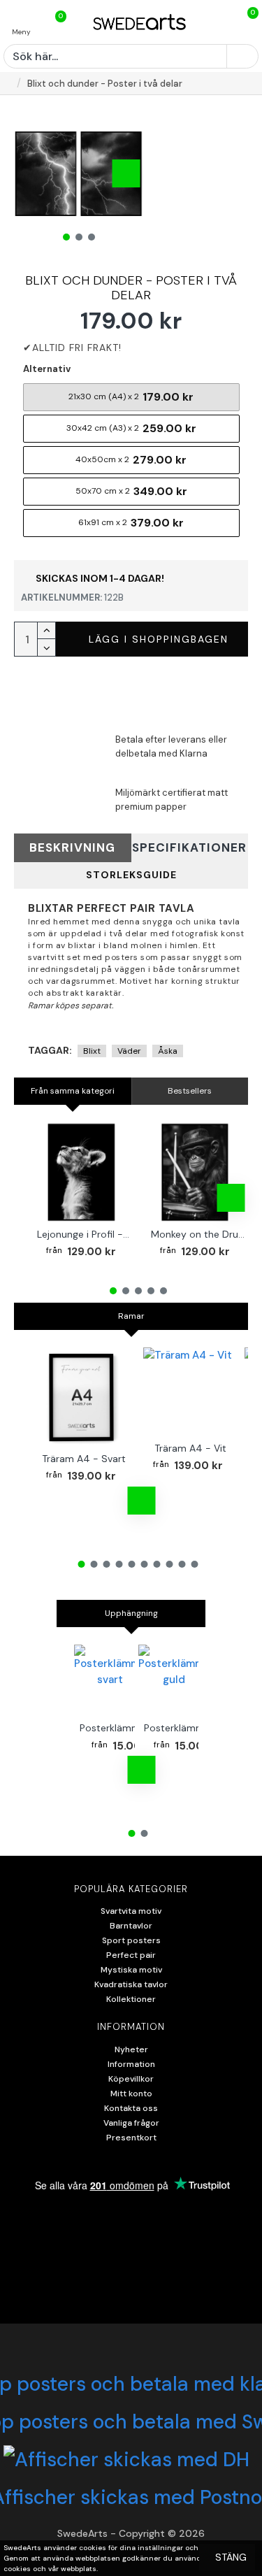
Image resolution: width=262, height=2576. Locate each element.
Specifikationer (189, 847)
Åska (168, 1051)
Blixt (92, 1051)
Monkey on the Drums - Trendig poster (198, 1234)
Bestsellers (190, 1091)
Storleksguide (131, 875)
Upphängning (131, 1613)
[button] (31, 173)
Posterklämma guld (188, 1728)
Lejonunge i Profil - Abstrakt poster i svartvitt (84, 1234)
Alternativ (47, 369)
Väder (129, 1051)
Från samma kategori (73, 1091)
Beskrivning (72, 847)
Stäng (231, 2557)
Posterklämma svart (126, 1728)
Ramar (131, 1316)
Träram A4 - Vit (190, 1448)
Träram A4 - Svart (84, 1459)
